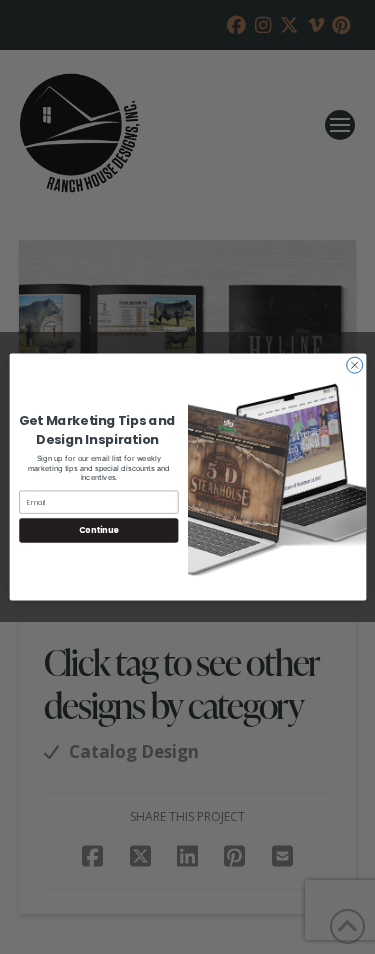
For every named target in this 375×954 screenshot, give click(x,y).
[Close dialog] (354, 365)
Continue (98, 530)
